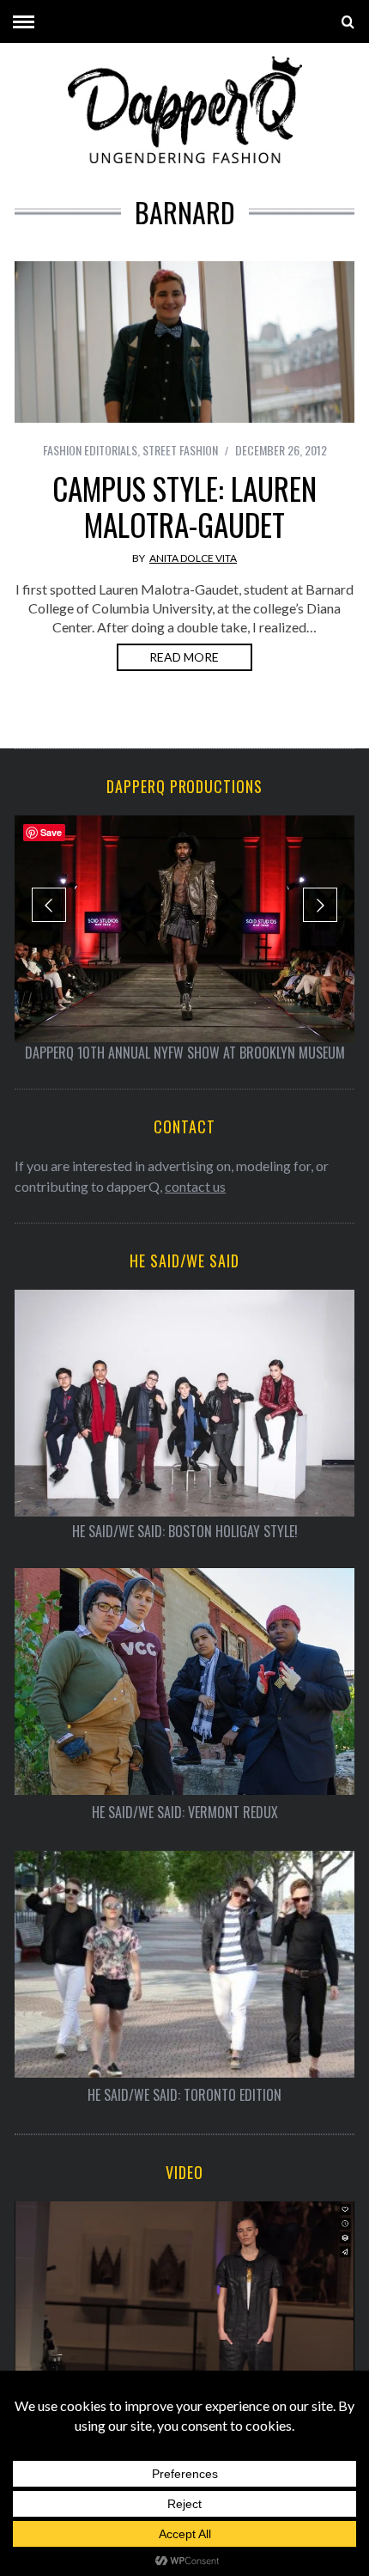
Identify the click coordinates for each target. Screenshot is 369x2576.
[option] (184, 939)
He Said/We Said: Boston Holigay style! (185, 1532)
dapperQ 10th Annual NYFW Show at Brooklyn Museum (185, 1053)
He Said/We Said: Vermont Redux (185, 1813)
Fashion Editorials (90, 450)
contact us (195, 1186)
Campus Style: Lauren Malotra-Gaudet (184, 506)
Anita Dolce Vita (193, 558)
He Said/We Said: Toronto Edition (184, 2095)
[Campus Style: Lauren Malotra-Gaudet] (184, 342)
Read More (184, 657)
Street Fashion (180, 450)
